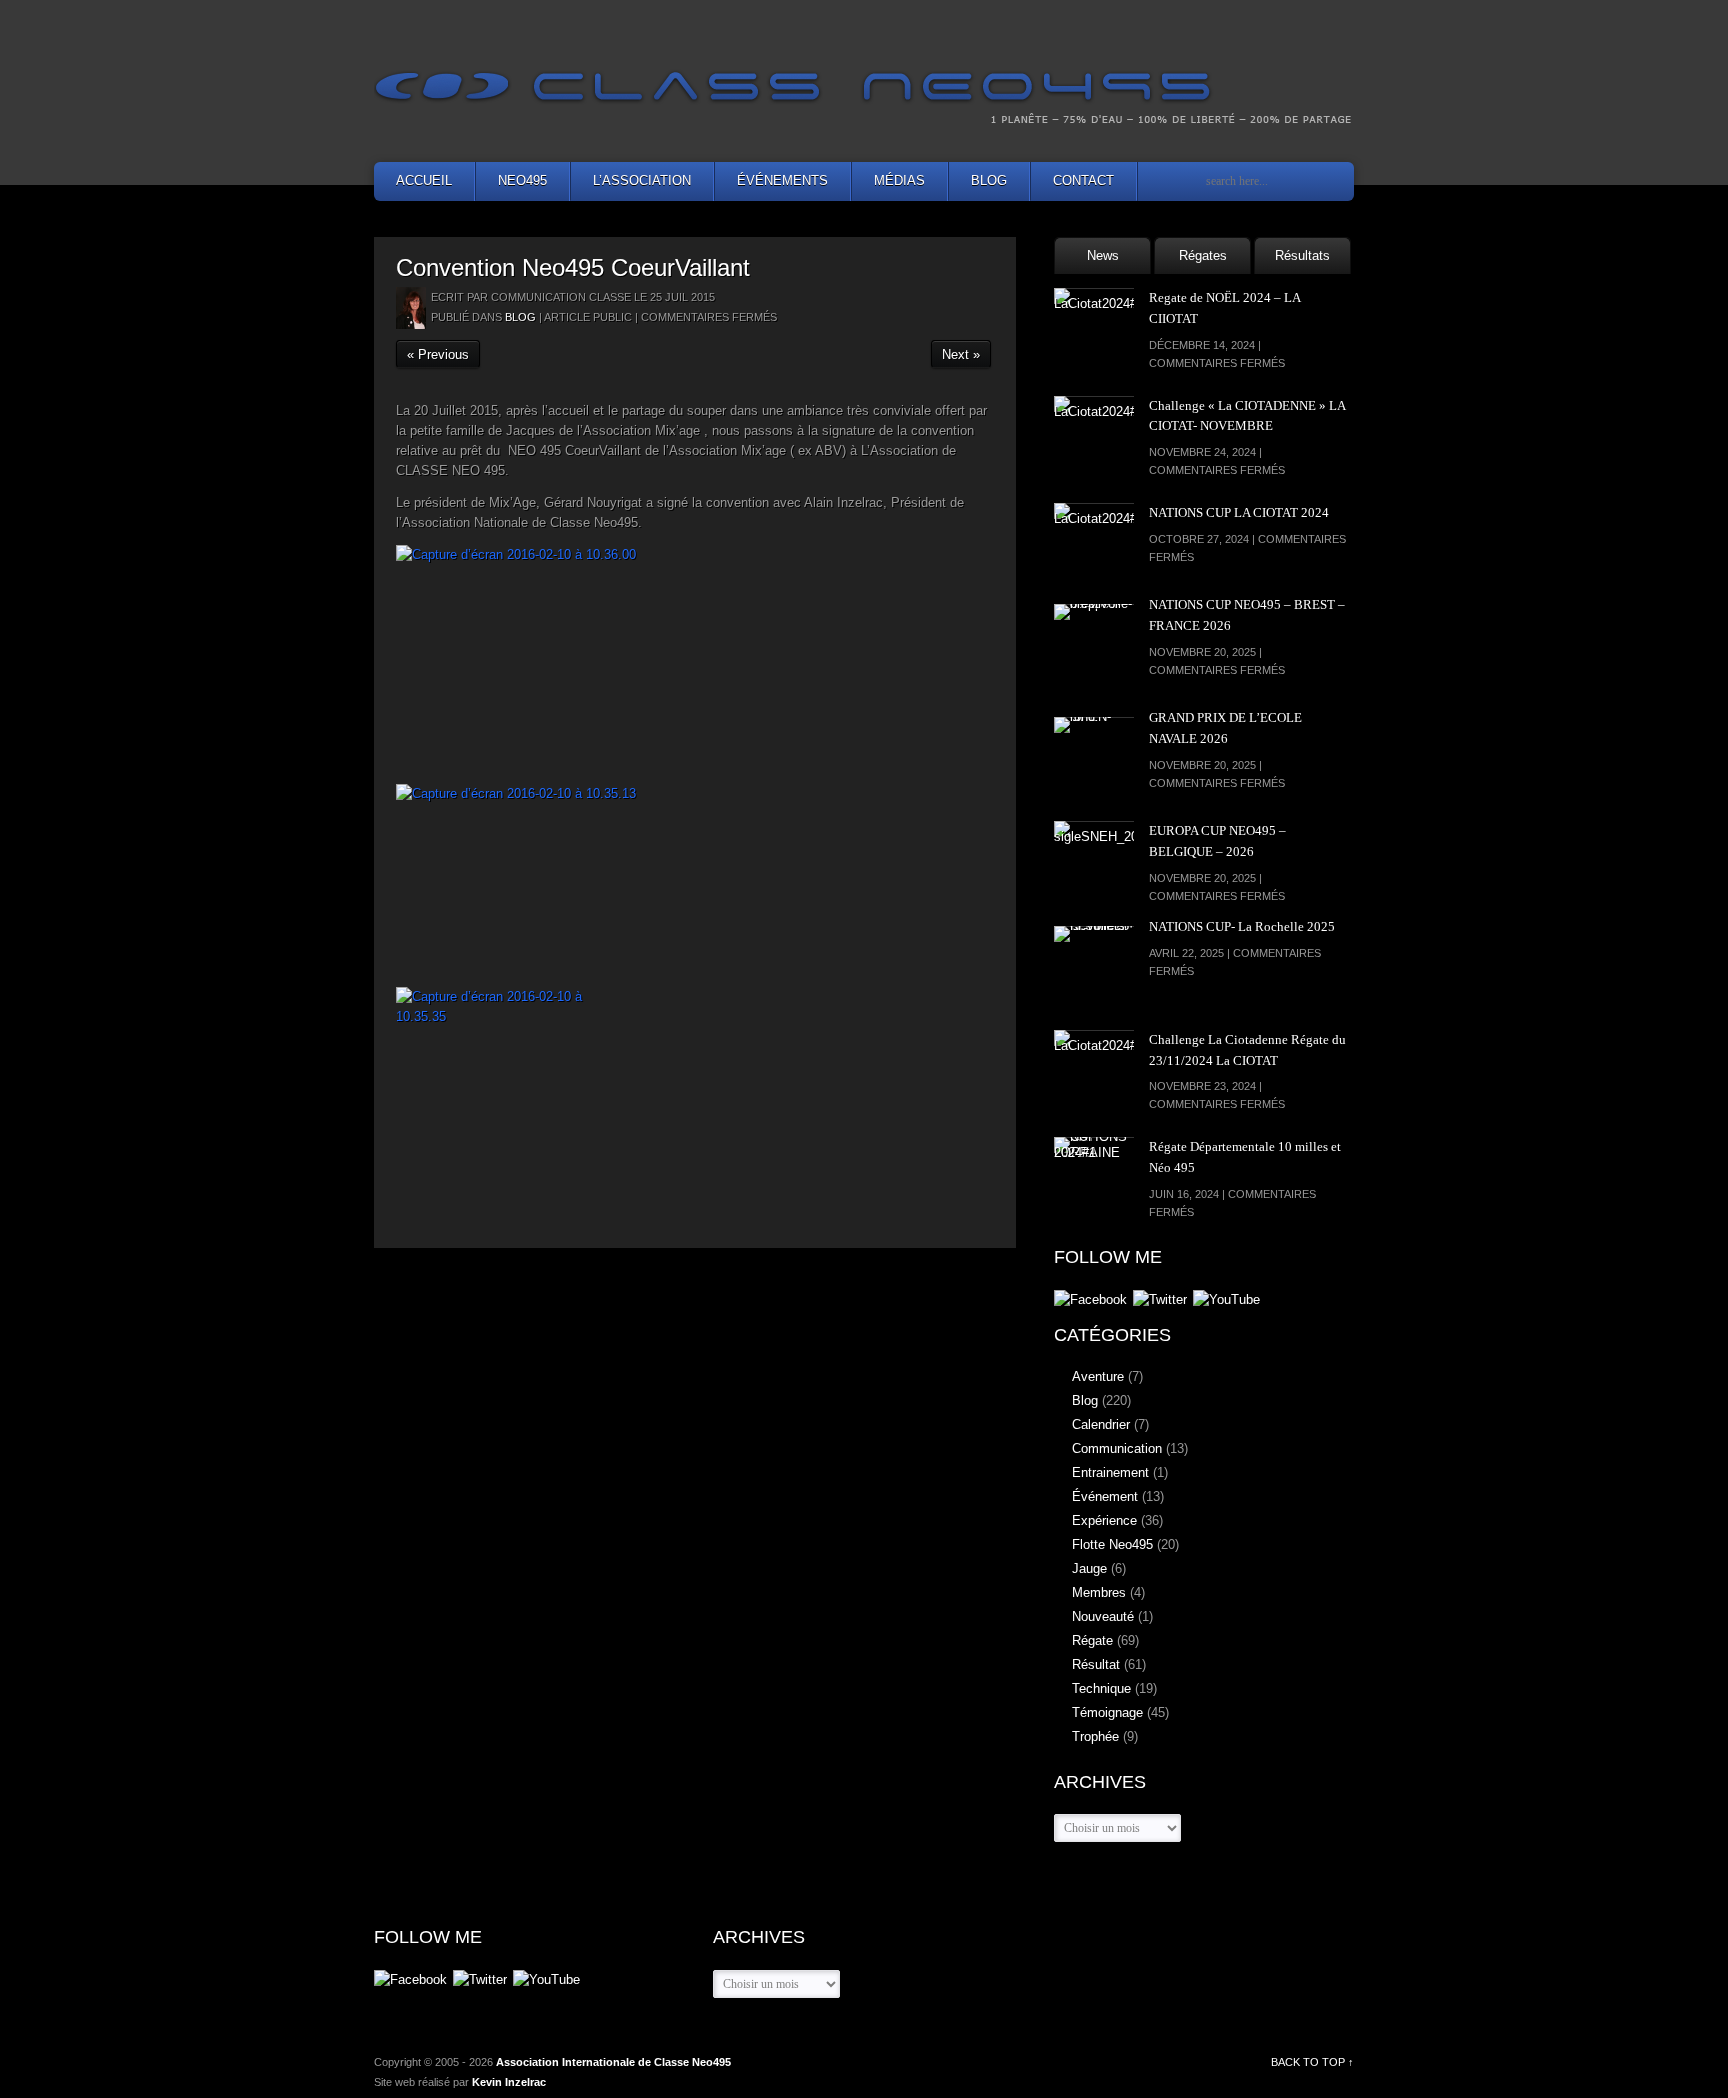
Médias (899, 180)
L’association (642, 180)
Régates (1203, 255)
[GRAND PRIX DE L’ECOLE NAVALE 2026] (1094, 757)
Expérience (1104, 1520)
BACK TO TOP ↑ (1312, 2062)
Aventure (1098, 1376)
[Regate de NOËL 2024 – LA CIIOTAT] (1094, 328)
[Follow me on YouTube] (1226, 1300)
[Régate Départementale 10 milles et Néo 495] (1094, 1177)
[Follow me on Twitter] (1160, 1300)
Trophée (1095, 1736)
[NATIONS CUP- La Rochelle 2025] (1094, 966)
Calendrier (1101, 1424)
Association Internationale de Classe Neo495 (613, 2062)
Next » (961, 354)
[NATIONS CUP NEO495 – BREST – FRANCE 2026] (1094, 644)
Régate (1092, 1640)
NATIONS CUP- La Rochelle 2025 (1242, 926)
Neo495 (522, 180)
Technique (1101, 1688)
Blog (989, 180)
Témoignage (1107, 1712)
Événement (1105, 1496)
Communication (1117, 1448)
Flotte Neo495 (1112, 1544)
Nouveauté (1103, 1616)
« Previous (438, 354)
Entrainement (1110, 1472)
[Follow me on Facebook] (1090, 1300)
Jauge (1089, 1568)
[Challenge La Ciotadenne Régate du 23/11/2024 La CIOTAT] (1094, 1070)
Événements (782, 180)
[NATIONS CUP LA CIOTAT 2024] (1094, 543)
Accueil (424, 180)
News (1103, 255)
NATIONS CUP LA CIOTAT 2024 (1239, 512)
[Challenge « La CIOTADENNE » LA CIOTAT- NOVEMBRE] (1094, 436)
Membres (1099, 1592)
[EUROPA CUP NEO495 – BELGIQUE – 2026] (1094, 861)
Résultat (1096, 1664)
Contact (1083, 180)
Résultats (1302, 255)
